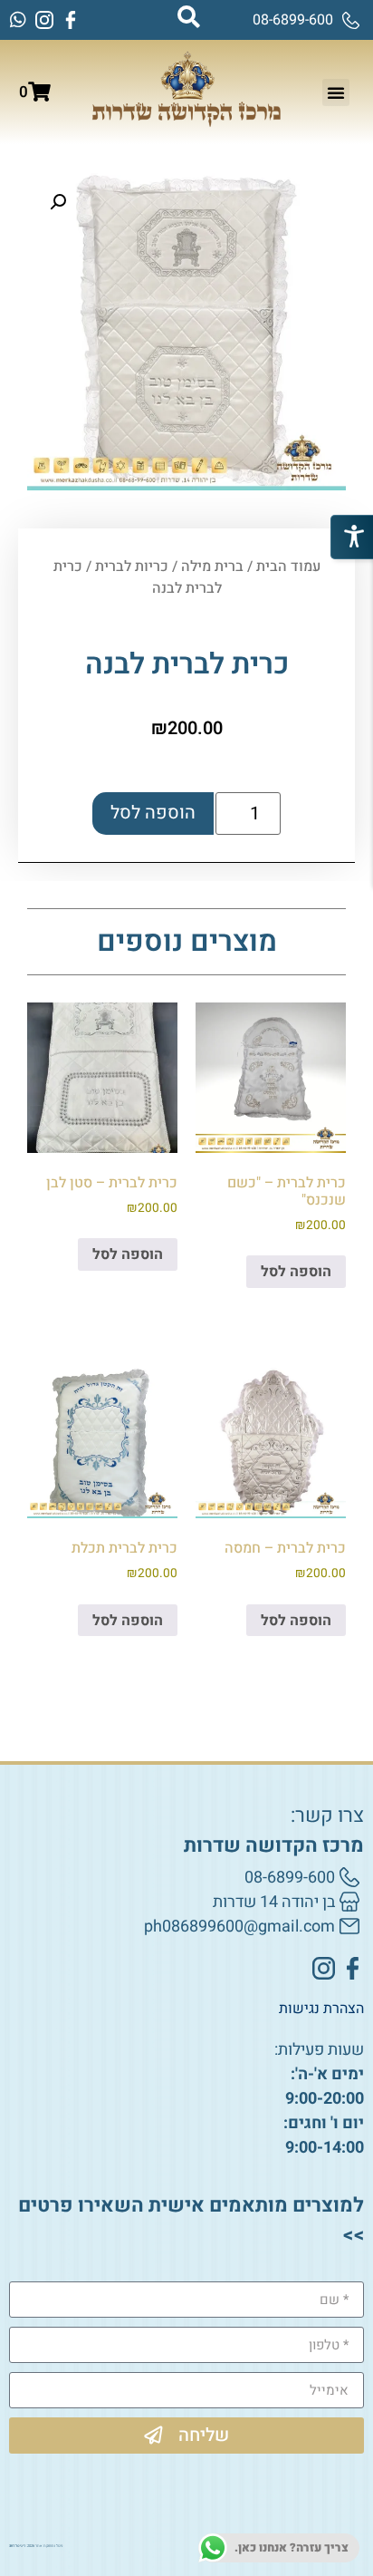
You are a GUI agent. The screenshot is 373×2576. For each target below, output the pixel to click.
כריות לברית (132, 567)
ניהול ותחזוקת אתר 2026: (36, 2546)
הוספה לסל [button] (296, 1272)
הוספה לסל (153, 813)
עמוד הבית (288, 567)
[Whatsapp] (18, 20)
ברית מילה (212, 567)
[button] (336, 92)
